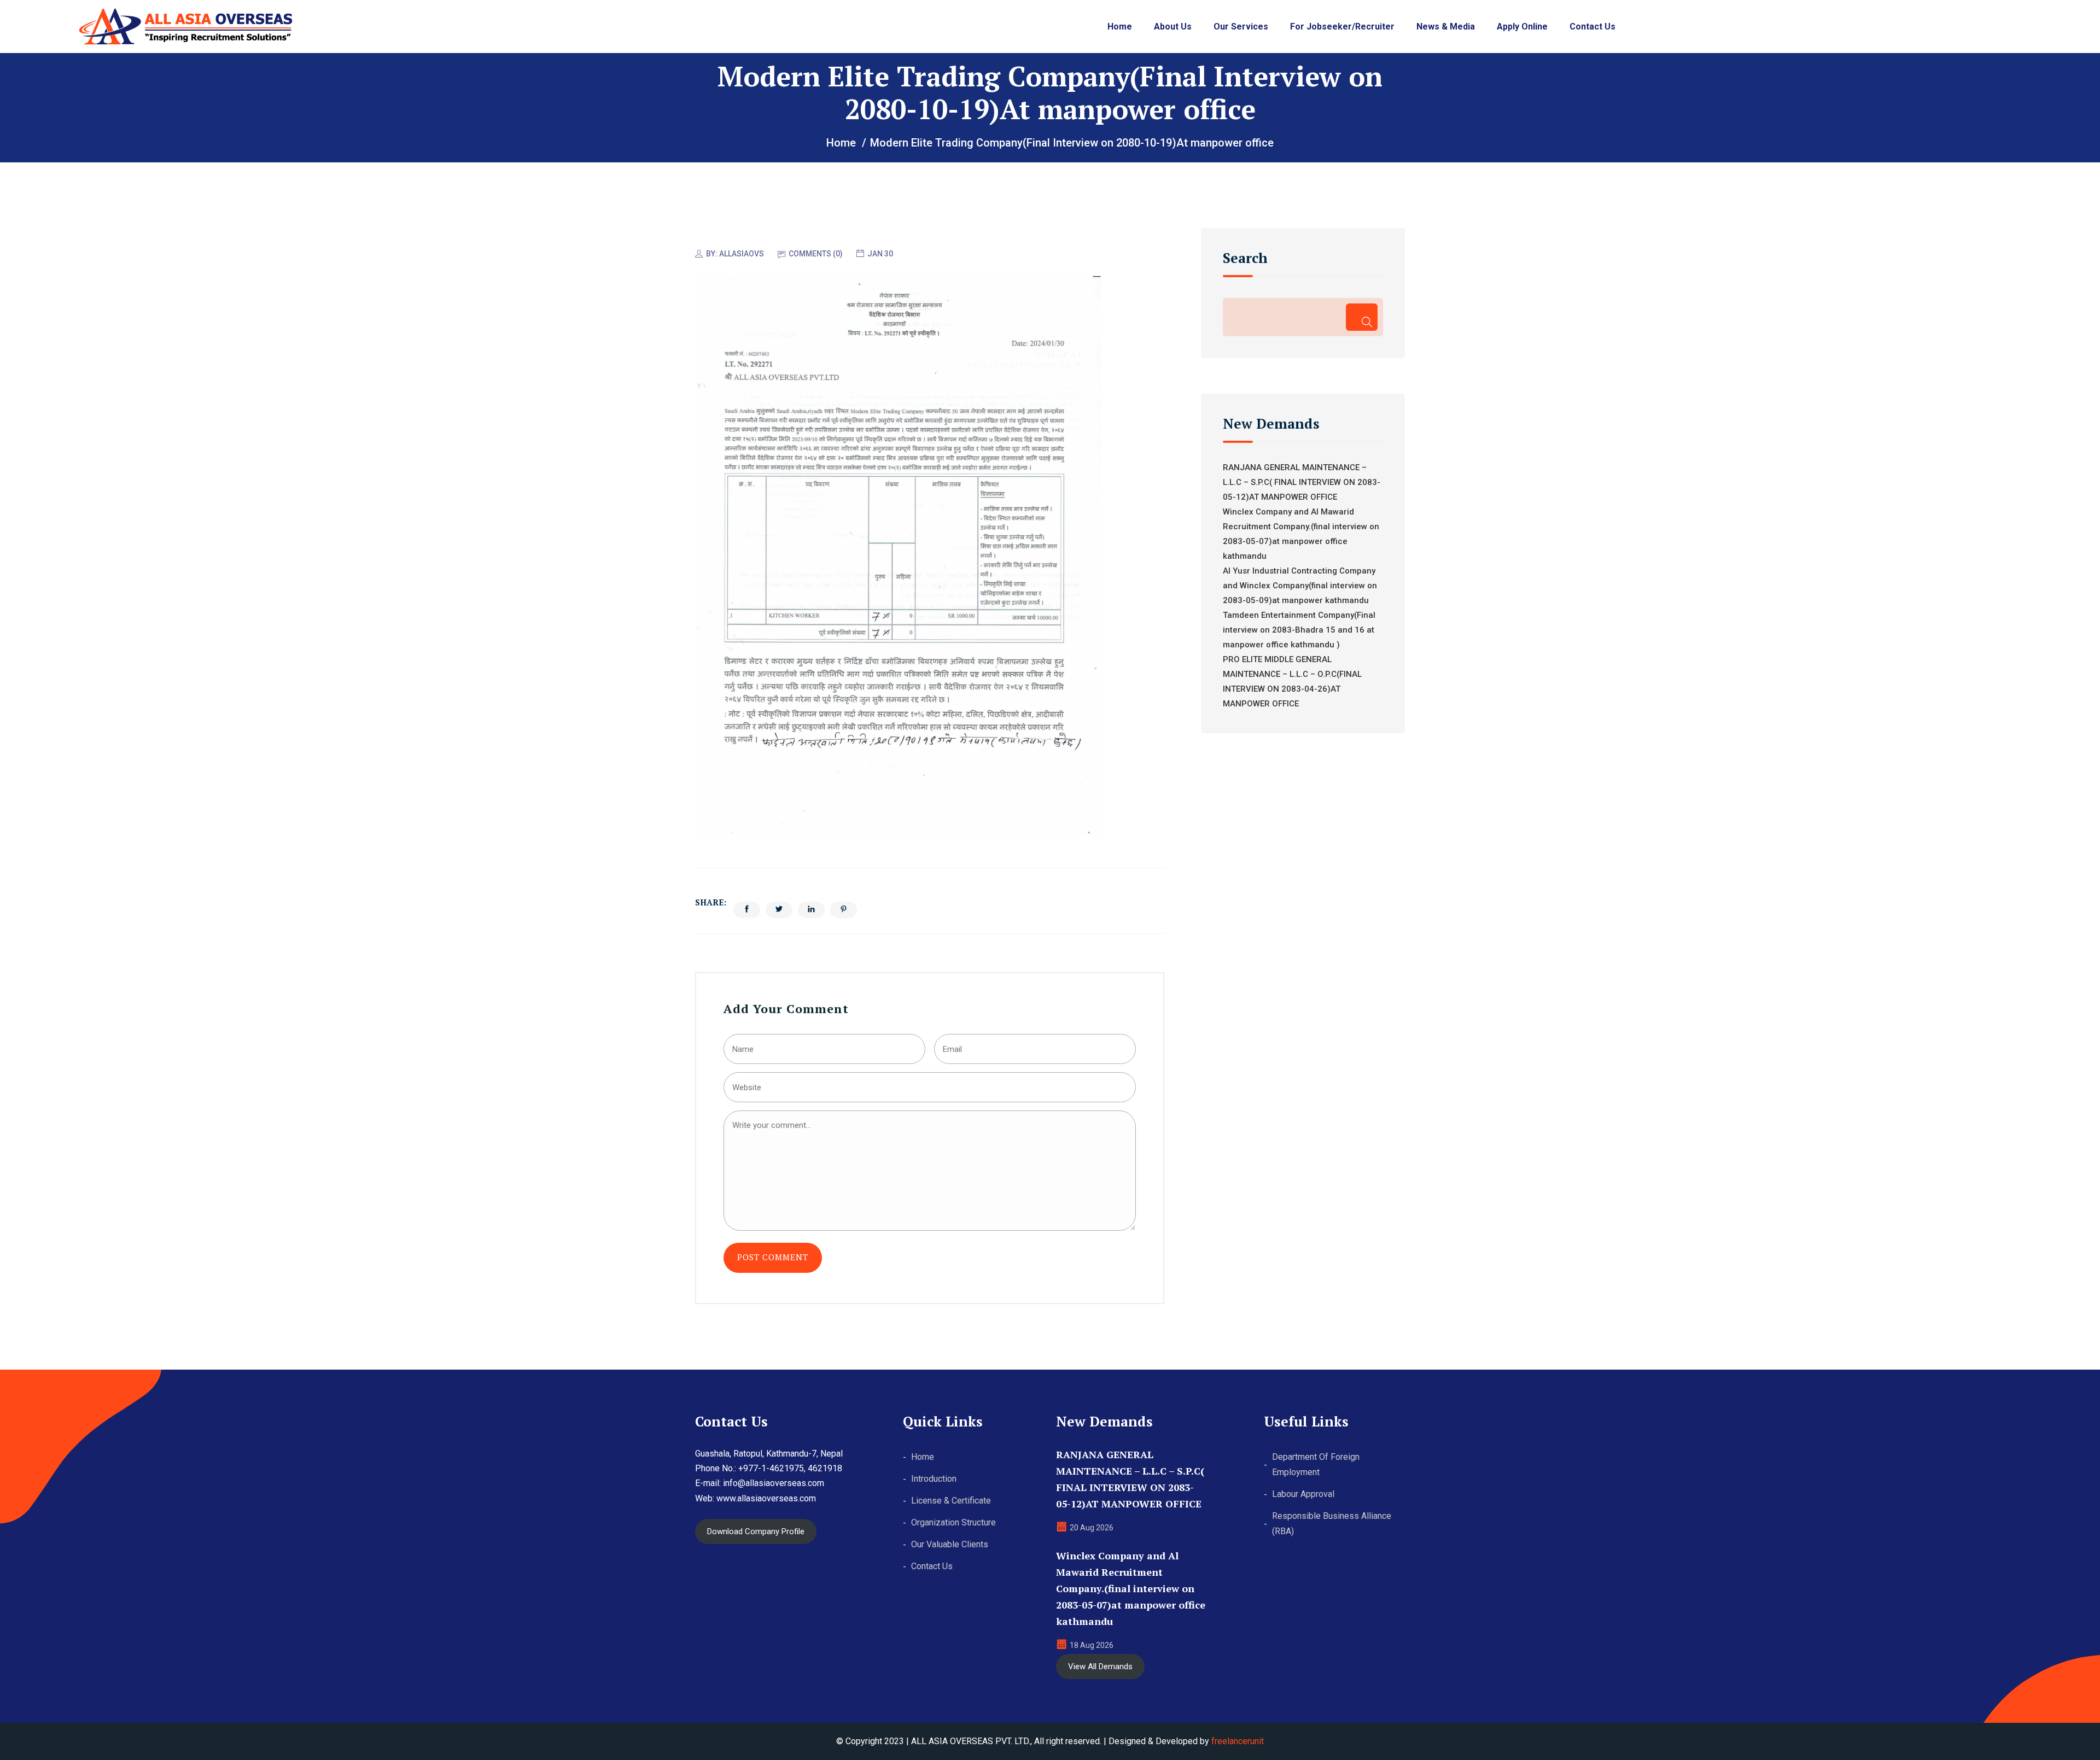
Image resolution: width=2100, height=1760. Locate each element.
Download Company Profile (756, 1531)
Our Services (1241, 27)
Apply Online (1522, 27)
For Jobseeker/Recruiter (1342, 27)
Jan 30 (880, 254)
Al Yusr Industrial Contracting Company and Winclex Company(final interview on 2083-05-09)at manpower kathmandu (1300, 586)
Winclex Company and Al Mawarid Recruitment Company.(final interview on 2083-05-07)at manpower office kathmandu (1131, 1588)
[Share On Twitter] (779, 910)
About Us (1173, 27)
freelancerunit (1238, 1741)
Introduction (934, 1479)
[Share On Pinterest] (844, 910)
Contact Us (1592, 27)
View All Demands (1100, 1667)
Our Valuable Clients (950, 1544)
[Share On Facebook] (747, 910)
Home (1120, 27)
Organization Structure (953, 1522)
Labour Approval (1303, 1494)
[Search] (1361, 317)
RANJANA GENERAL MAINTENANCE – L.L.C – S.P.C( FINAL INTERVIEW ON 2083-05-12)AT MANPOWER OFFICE (1302, 482)
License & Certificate (951, 1501)
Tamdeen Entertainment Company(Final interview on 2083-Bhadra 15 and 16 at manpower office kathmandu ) (1299, 630)
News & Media (1446, 27)
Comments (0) (816, 254)
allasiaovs (742, 254)
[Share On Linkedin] (811, 910)
